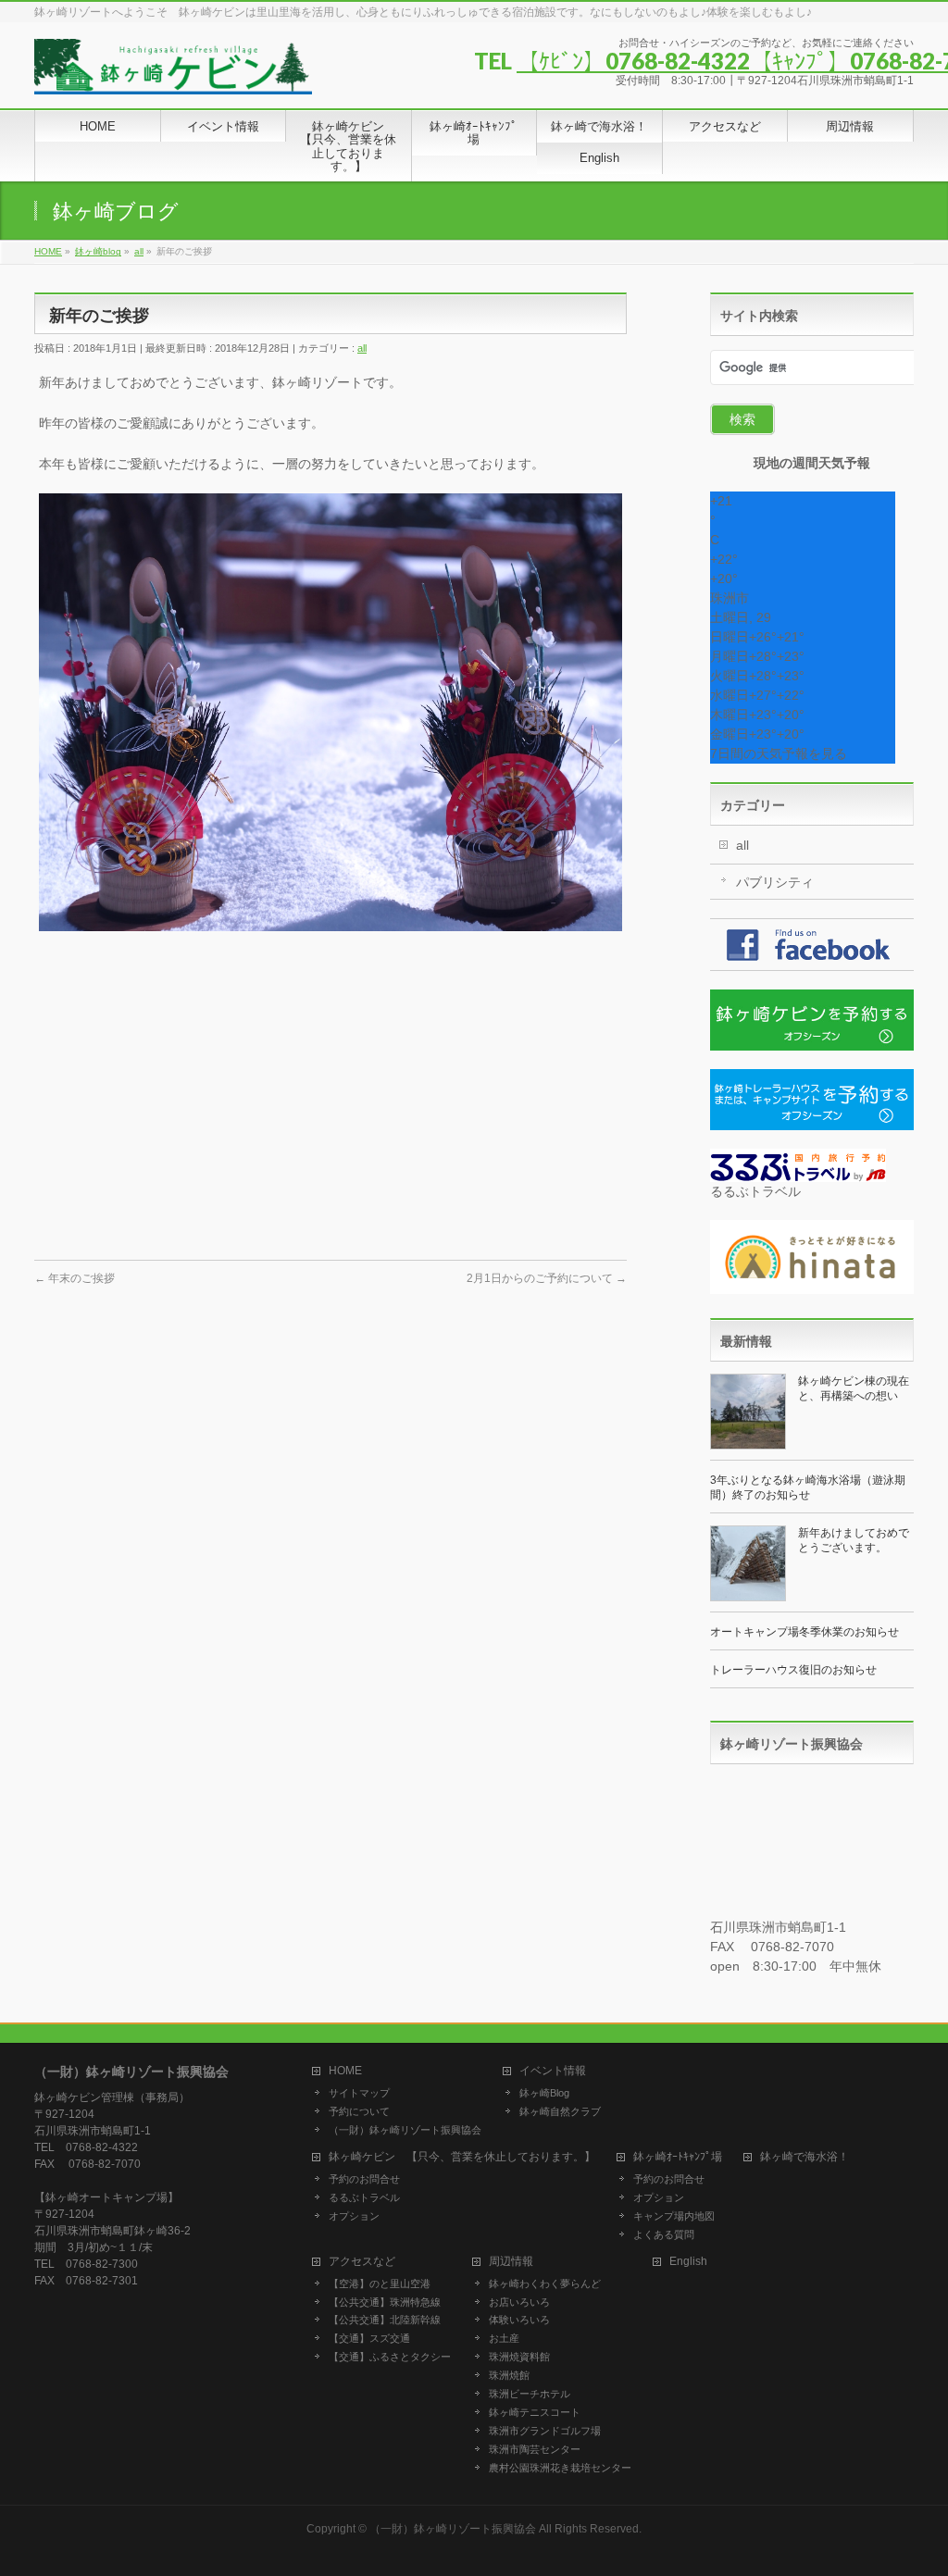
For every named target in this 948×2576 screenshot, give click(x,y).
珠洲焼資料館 (519, 2357)
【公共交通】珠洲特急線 (385, 2302)
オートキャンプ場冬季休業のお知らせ (805, 1632)
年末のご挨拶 (75, 1278)
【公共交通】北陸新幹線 (385, 2320)
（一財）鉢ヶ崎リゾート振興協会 (405, 2130)
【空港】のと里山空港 (380, 2284)
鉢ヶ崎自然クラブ (560, 2111)
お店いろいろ (519, 2302)
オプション (354, 2216)
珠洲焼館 (509, 2375)
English (688, 2262)
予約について (359, 2111)
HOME (345, 2071)
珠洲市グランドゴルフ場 (545, 2431)
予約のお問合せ (364, 2179)
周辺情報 (511, 2262)
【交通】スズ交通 (369, 2338)
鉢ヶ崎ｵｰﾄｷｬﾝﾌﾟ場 (678, 2157)
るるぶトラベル (364, 2197)
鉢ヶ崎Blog (544, 2093)
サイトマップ (359, 2093)
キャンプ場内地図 (674, 2216)
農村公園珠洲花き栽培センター (560, 2468)
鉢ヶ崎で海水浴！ (805, 2157)
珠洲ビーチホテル (530, 2394)
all (362, 348)
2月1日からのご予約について (547, 1278)
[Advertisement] (331, 1102)
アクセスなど (362, 2262)
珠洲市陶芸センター (535, 2449)
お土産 (504, 2338)
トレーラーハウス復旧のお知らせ (793, 1670)
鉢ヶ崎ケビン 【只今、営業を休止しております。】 (462, 2157)
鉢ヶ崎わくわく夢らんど (545, 2284)
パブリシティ (775, 882)
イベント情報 (553, 2071)
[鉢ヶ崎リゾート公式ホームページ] (173, 74)
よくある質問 (664, 2234)
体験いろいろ (519, 2320)
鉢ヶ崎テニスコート (535, 2412)
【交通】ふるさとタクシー (390, 2357)
